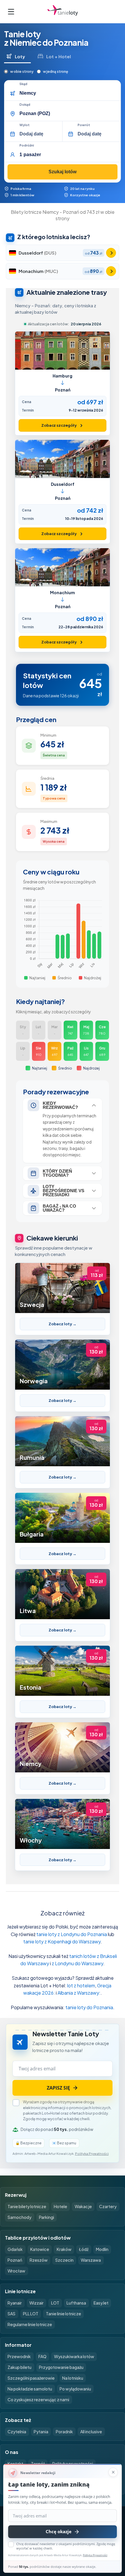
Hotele (60, 2206)
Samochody (19, 2217)
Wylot (25, 125)
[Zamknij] (113, 2472)
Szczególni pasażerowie (31, 2378)
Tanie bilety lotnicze (27, 2206)
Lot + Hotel (59, 56)
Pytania (41, 2432)
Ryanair (15, 2303)
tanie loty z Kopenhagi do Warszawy (62, 1941)
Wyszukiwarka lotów (74, 2356)
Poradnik (64, 2432)
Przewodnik (19, 2356)
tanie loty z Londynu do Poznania (72, 1934)
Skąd (23, 84)
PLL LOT (31, 2314)
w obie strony (22, 72)
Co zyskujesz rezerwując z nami (38, 2399)
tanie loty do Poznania (89, 2007)
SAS (11, 2314)
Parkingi (47, 2217)
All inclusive (91, 2432)
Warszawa (91, 2260)
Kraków (64, 2249)
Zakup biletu (19, 2367)
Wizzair (36, 2303)
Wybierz (111, 253)
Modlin (102, 2249)
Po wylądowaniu (75, 2389)
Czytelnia (17, 2432)
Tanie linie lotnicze (64, 2314)
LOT (55, 2303)
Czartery (108, 2206)
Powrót (84, 125)
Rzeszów (39, 2260)
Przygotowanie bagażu (61, 2367)
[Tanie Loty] (63, 12)
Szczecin (64, 2260)
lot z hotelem (81, 1985)
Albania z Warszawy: (79, 1993)
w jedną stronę (56, 72)
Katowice (40, 2249)
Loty (20, 56)
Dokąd (25, 105)
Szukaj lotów (63, 172)
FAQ (42, 2356)
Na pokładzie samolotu (30, 2389)
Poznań (15, 2260)
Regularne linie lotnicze (30, 2324)
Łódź (84, 2249)
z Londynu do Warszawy (77, 1963)
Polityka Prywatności (95, 2555)
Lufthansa (76, 2303)
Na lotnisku (73, 2378)
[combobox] (68, 93)
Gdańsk (15, 2249)
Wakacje (83, 2206)
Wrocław (16, 2271)
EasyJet (101, 2303)
